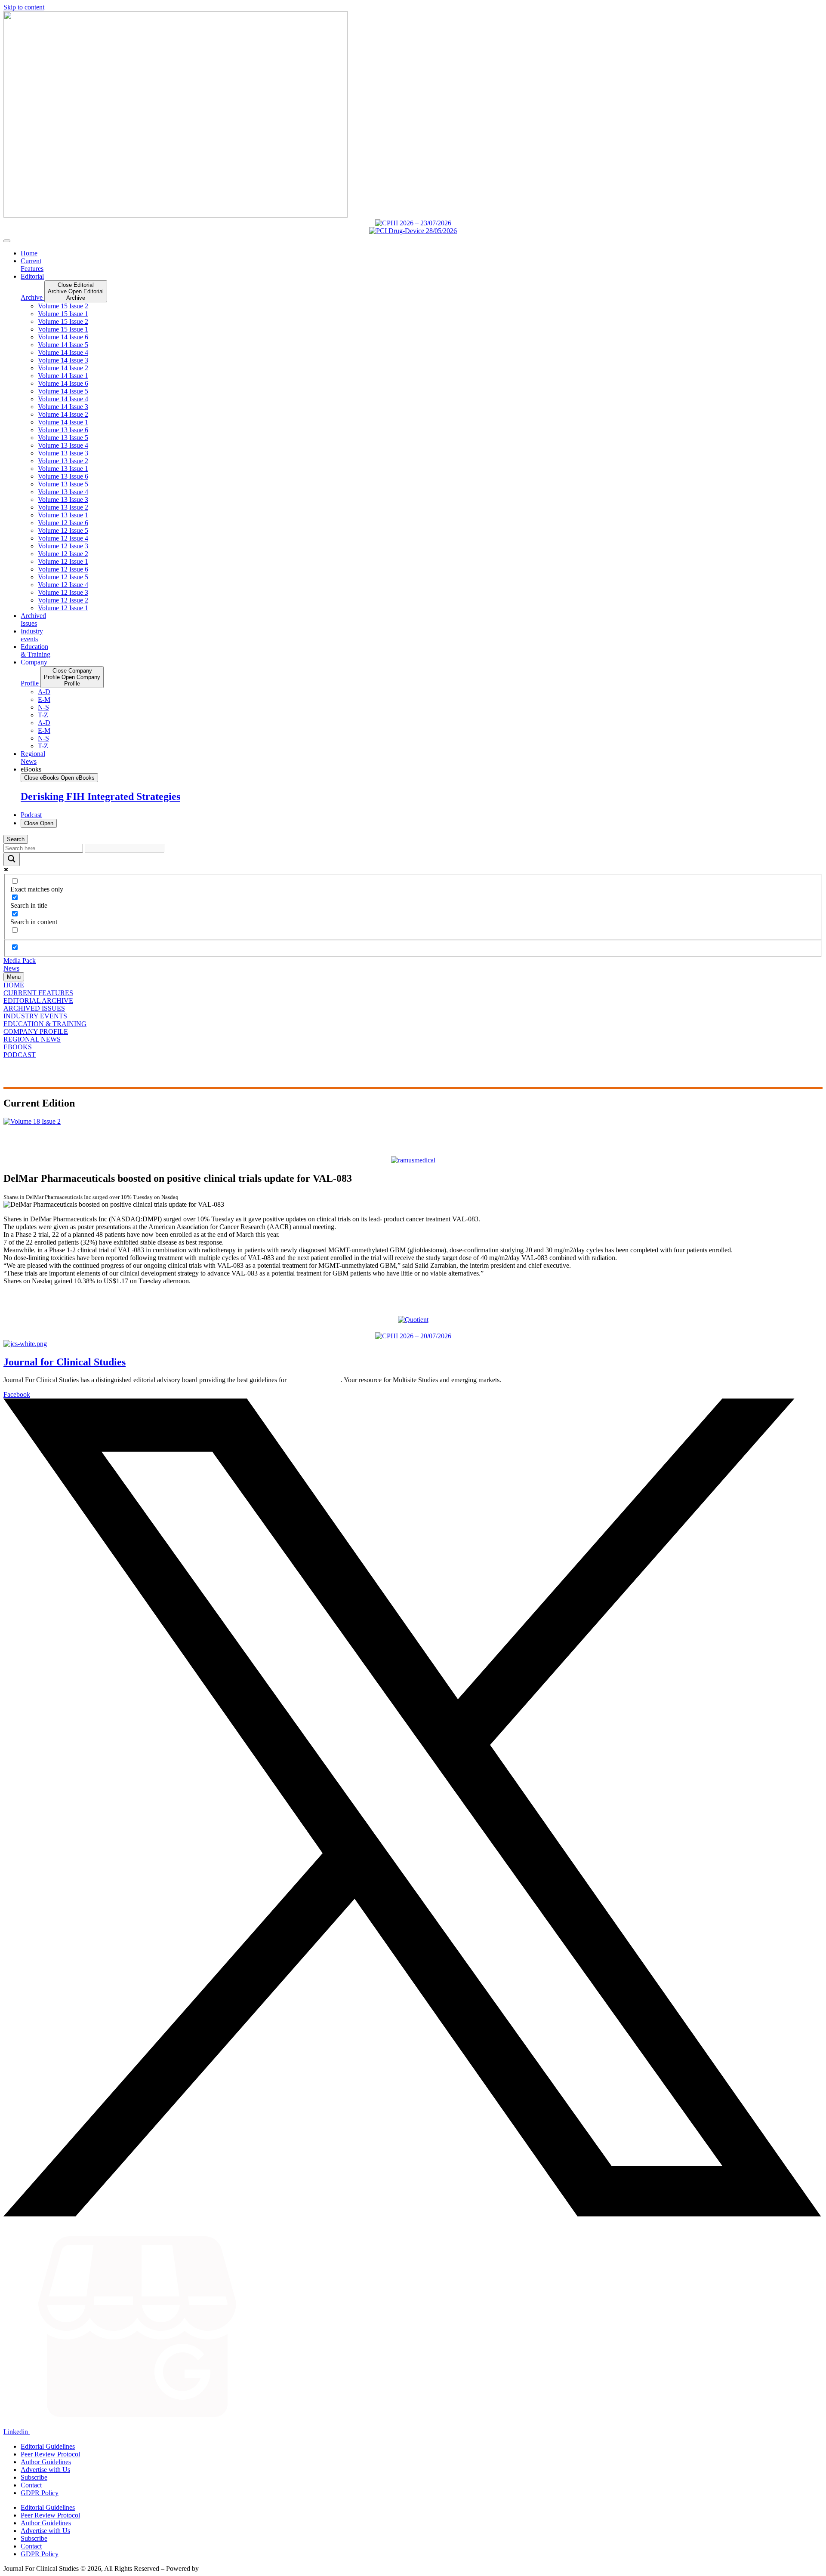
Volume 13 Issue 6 (63, 430)
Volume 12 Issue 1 (63, 561)
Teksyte (211, 2568)
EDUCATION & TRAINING (45, 1024)
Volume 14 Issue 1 (63, 376)
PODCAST (20, 1055)
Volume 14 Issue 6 (63, 337)
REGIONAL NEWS (32, 1039)
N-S (43, 707)
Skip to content (24, 7)
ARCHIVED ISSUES (34, 1008)
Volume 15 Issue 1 (63, 314)
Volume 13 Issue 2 (63, 461)
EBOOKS (18, 1047)
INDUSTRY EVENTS (35, 1016)
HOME (14, 985)
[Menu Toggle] (7, 241)
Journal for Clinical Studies (65, 1362)
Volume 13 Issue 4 (63, 445)
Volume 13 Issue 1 (63, 469)
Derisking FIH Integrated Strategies (100, 796)
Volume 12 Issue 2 (63, 554)
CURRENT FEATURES (38, 993)
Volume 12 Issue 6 (63, 523)
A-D (44, 692)
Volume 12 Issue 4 (63, 538)
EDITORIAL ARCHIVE (38, 1001)
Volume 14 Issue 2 (63, 368)
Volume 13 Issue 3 (63, 453)
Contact (31, 2485)
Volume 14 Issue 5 (63, 345)
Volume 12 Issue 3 (63, 546)
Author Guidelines (46, 2462)
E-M (44, 699)
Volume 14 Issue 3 (63, 360)
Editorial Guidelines (48, 2446)
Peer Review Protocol (50, 2454)
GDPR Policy (40, 2493)
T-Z (43, 715)
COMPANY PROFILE (36, 1031)
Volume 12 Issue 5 (63, 530)
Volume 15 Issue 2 (63, 306)
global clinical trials (314, 1380)
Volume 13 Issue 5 (63, 438)
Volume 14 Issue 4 (63, 352)
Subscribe (34, 2477)
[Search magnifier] (12, 859)
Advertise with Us (45, 2470)
